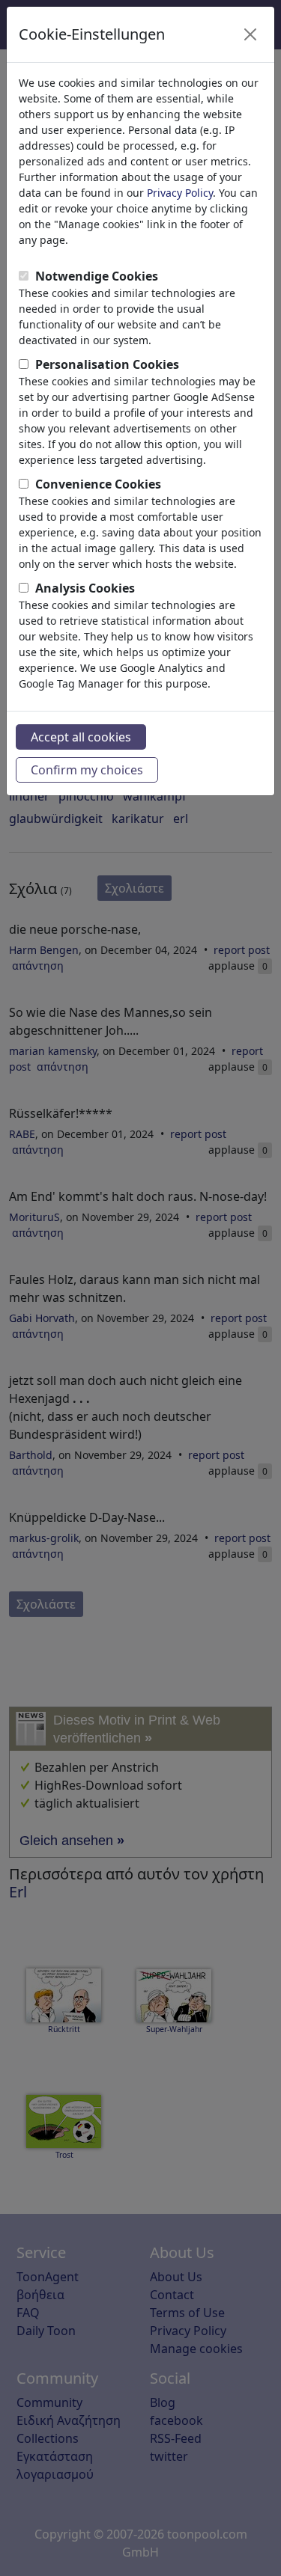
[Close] (250, 34)
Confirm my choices (87, 770)
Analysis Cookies (85, 588)
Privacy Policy (180, 193)
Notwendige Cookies (97, 276)
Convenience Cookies (98, 484)
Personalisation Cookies (107, 364)
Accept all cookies (81, 737)
